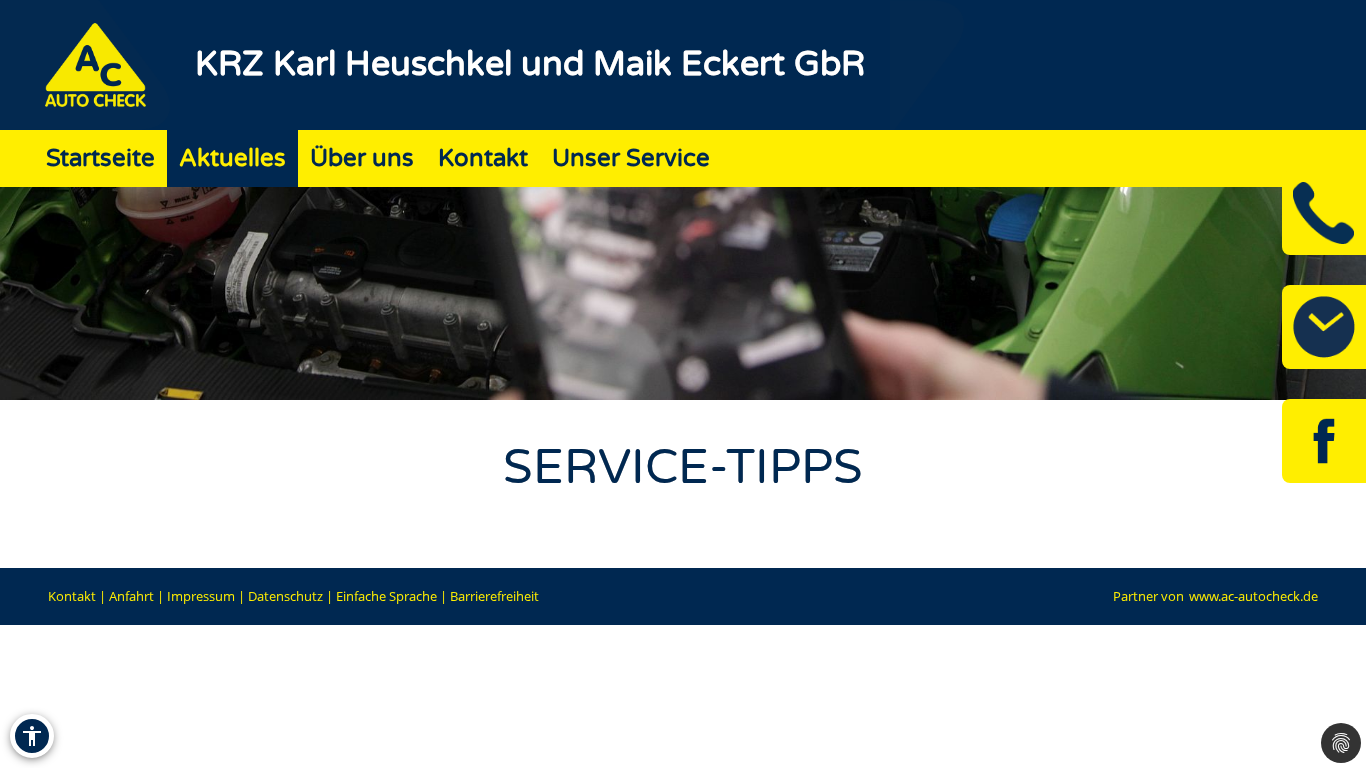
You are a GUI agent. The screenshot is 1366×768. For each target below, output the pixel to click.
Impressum (201, 596)
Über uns (362, 158)
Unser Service (631, 158)
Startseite (100, 158)
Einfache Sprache (386, 596)
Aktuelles (232, 158)
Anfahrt (131, 596)
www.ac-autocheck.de (1253, 596)
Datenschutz (285, 596)
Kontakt (483, 158)
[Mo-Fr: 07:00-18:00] (1324, 327)
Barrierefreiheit (494, 596)
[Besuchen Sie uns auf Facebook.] (1324, 441)
